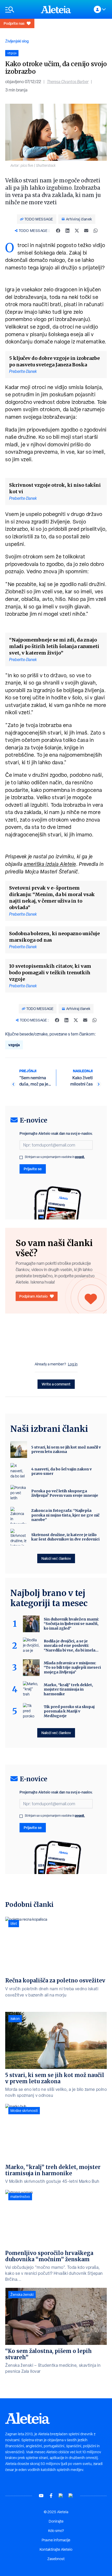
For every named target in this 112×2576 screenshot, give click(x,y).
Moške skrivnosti (24, 2111)
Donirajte (56, 2521)
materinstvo (20, 2197)
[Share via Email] (86, 231)
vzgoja (14, 1045)
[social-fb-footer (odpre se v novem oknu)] (51, 2496)
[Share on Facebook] (58, 231)
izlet (14, 1924)
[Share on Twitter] (77, 231)
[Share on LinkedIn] (67, 231)
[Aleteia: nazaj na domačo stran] (56, 9)
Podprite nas (14, 23)
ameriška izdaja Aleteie (50, 864)
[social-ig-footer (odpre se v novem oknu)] (71, 2496)
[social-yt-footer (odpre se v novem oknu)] (41, 2496)
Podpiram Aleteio (33, 1296)
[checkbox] (21, 1157)
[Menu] (20, 10)
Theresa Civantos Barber (68, 82)
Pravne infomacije (56, 2540)
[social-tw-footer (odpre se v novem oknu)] (61, 2496)
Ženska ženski (22, 2295)
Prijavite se (33, 1169)
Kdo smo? (56, 2531)
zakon (15, 2019)
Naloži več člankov (56, 1558)
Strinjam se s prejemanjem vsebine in (55, 1157)
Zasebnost (56, 2559)
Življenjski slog (17, 41)
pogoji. (80, 1157)
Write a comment (56, 1384)
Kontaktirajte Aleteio (56, 2549)
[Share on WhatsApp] (96, 231)
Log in (73, 1364)
